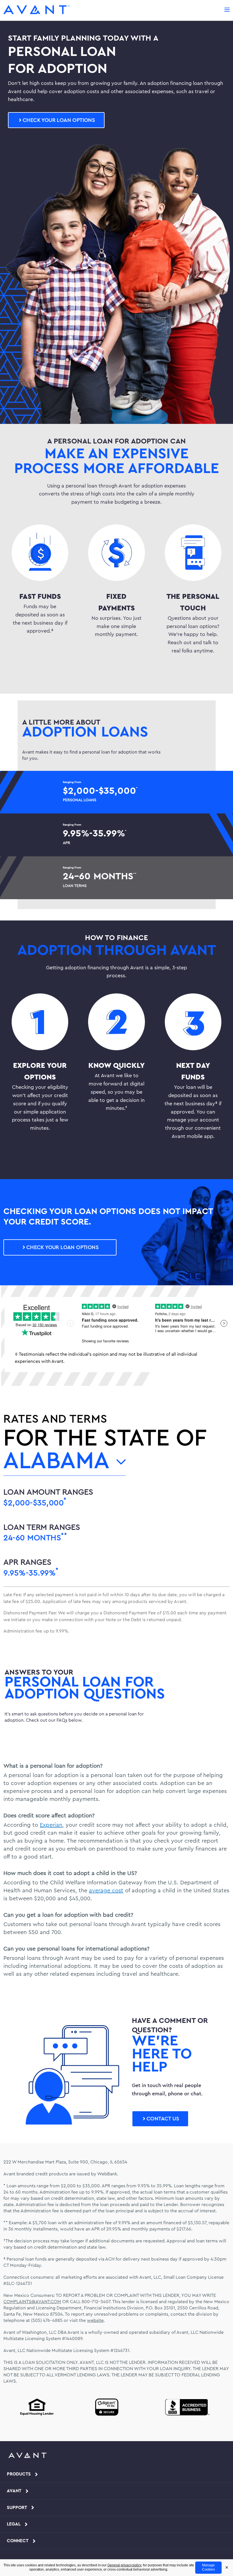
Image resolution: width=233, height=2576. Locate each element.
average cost (106, 1891)
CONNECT (18, 2541)
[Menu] (227, 9)
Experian (51, 1825)
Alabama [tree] (57, 1463)
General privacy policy (124, 2565)
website (95, 2320)
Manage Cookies (208, 2567)
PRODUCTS (19, 2474)
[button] (56, 120)
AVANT (14, 2491)
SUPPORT (17, 2508)
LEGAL (14, 2524)
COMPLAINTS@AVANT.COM (32, 2302)
